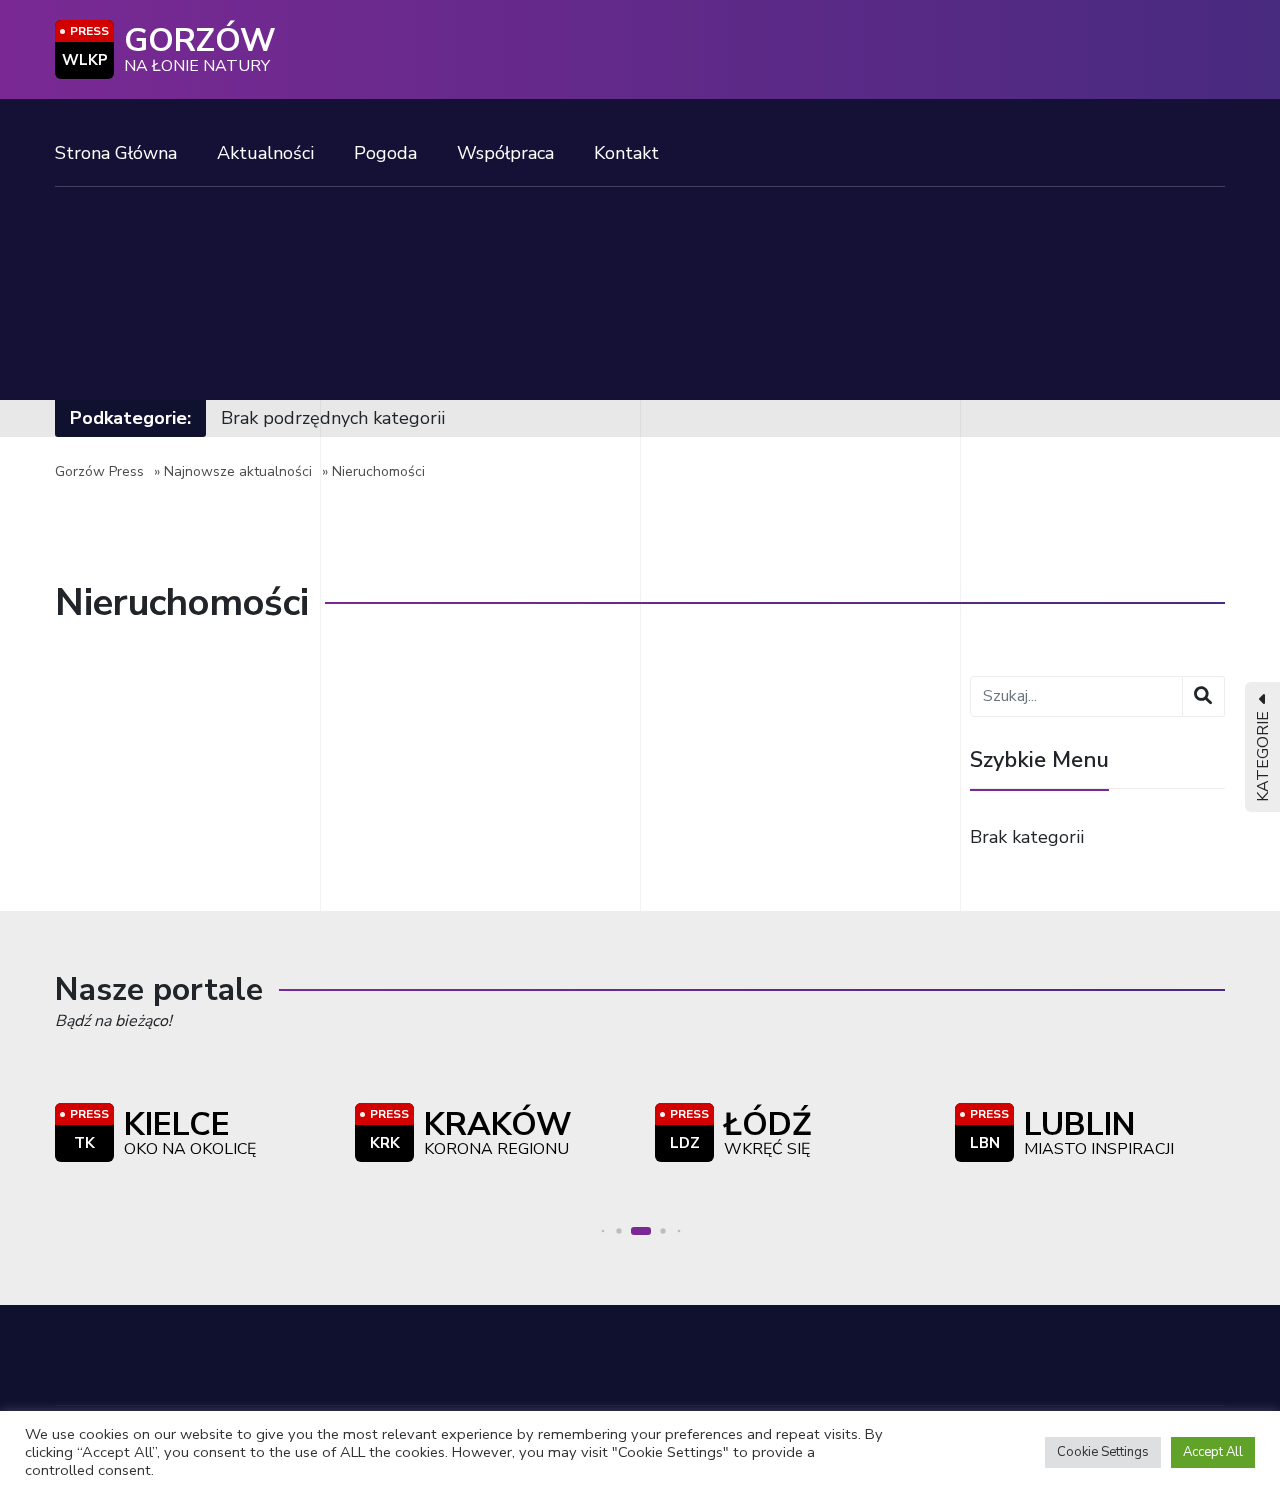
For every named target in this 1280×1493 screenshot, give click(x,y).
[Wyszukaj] (1203, 696)
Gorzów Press (99, 471)
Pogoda (385, 153)
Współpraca (505, 153)
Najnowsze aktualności (238, 471)
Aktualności (265, 153)
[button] (603, 1231)
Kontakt (626, 153)
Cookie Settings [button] (1103, 1452)
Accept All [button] (1213, 1452)
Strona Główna (116, 153)
